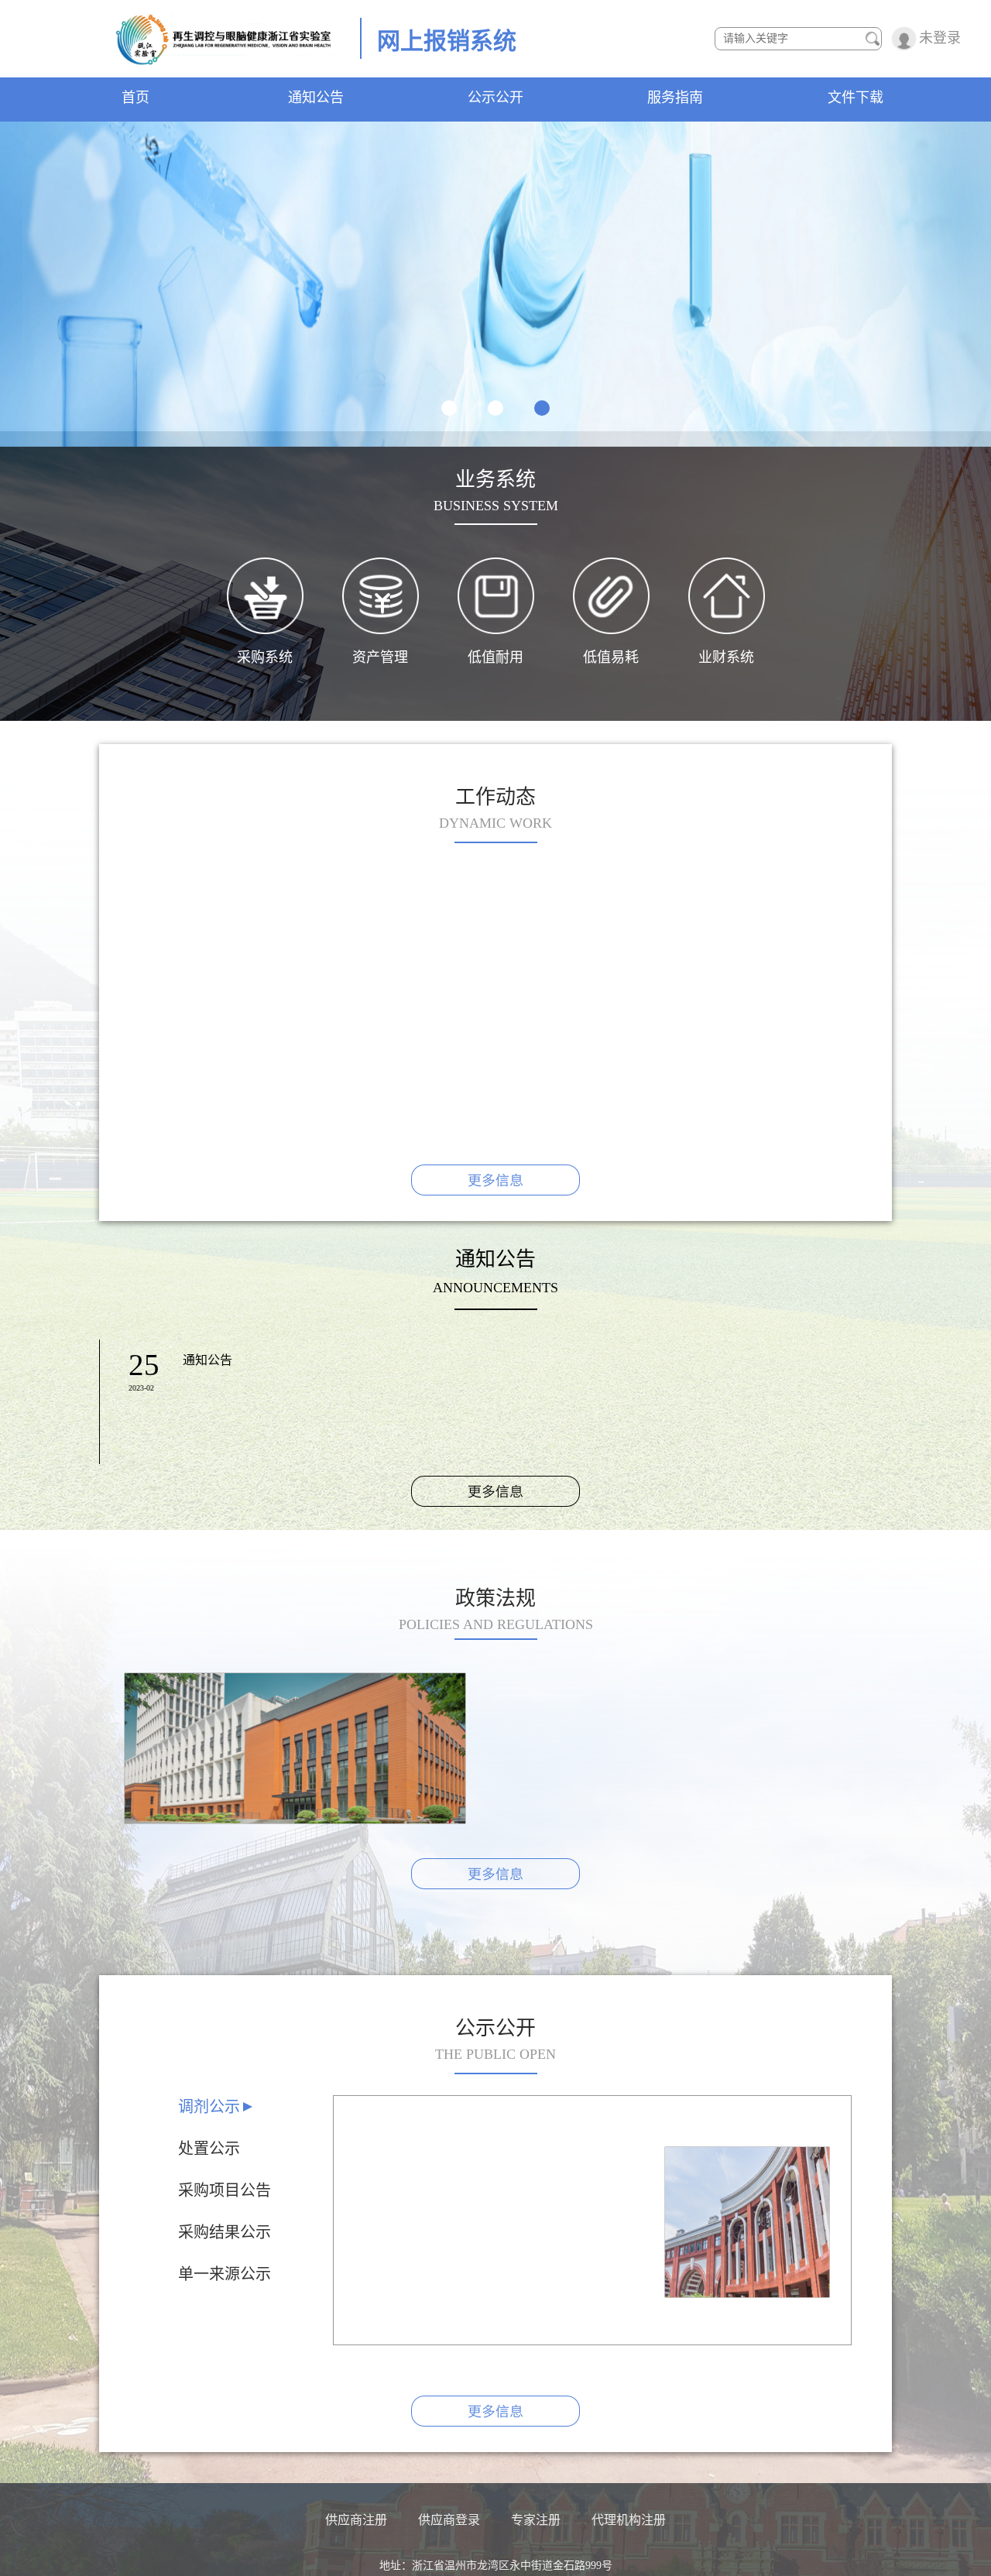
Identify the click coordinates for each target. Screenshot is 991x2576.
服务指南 (675, 98)
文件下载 (856, 98)
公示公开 (495, 98)
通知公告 (316, 98)
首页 (135, 98)
